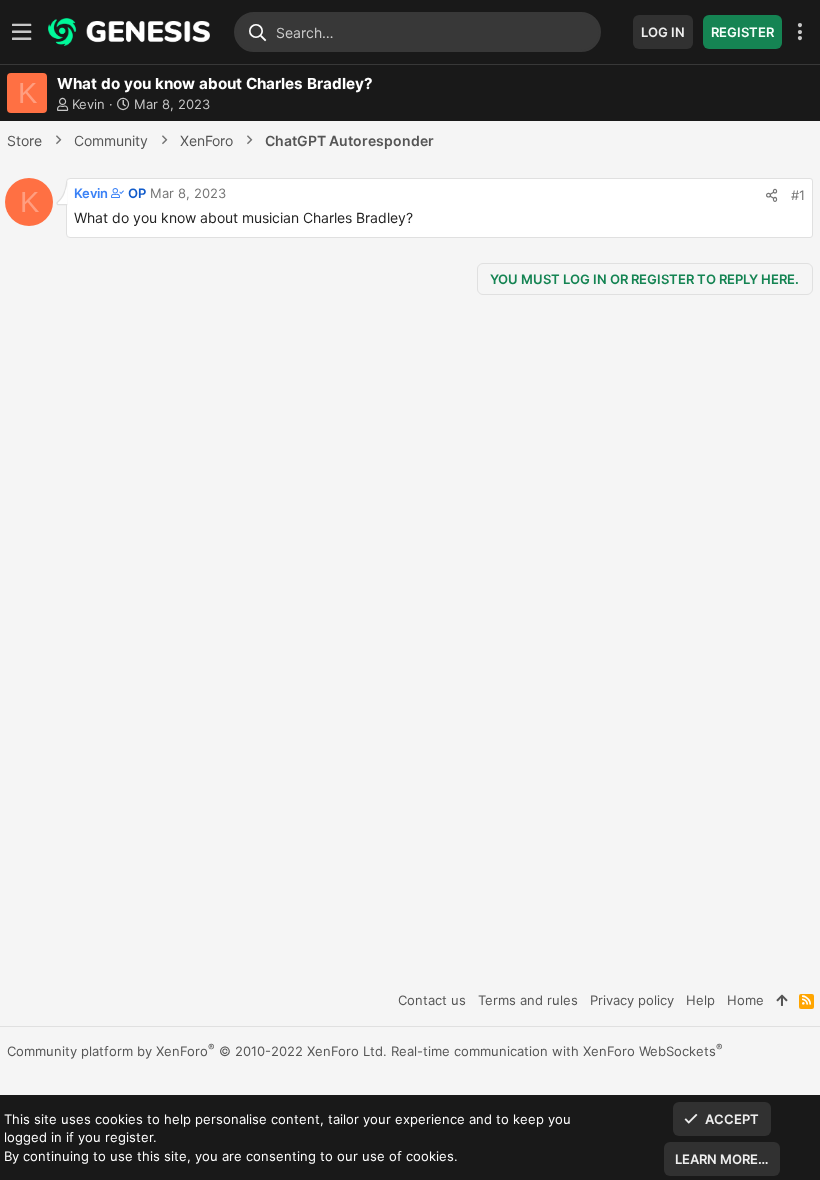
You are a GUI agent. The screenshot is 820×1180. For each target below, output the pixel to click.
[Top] (781, 1000)
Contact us (432, 1000)
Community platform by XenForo (197, 1051)
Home (745, 1000)
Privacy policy (632, 1000)
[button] (25, 32)
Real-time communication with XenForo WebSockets (557, 1051)
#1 (798, 195)
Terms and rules (528, 1000)
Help (700, 1000)
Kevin (88, 104)
